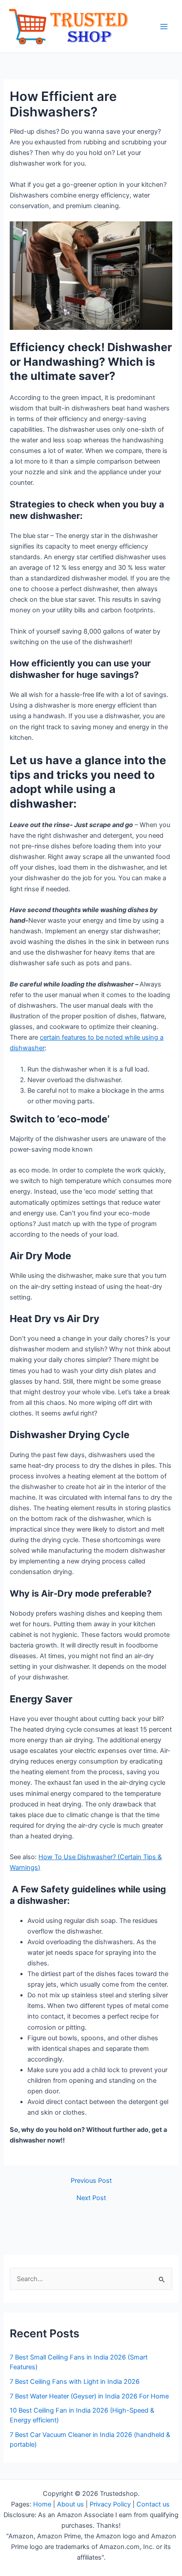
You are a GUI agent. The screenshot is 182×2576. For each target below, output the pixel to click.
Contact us (154, 2504)
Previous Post (91, 2181)
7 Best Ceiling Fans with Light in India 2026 (75, 2382)
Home (42, 2504)
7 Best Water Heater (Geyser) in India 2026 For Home (89, 2396)
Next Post (91, 2198)
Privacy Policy (110, 2504)
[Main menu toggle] (164, 27)
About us (70, 2504)
